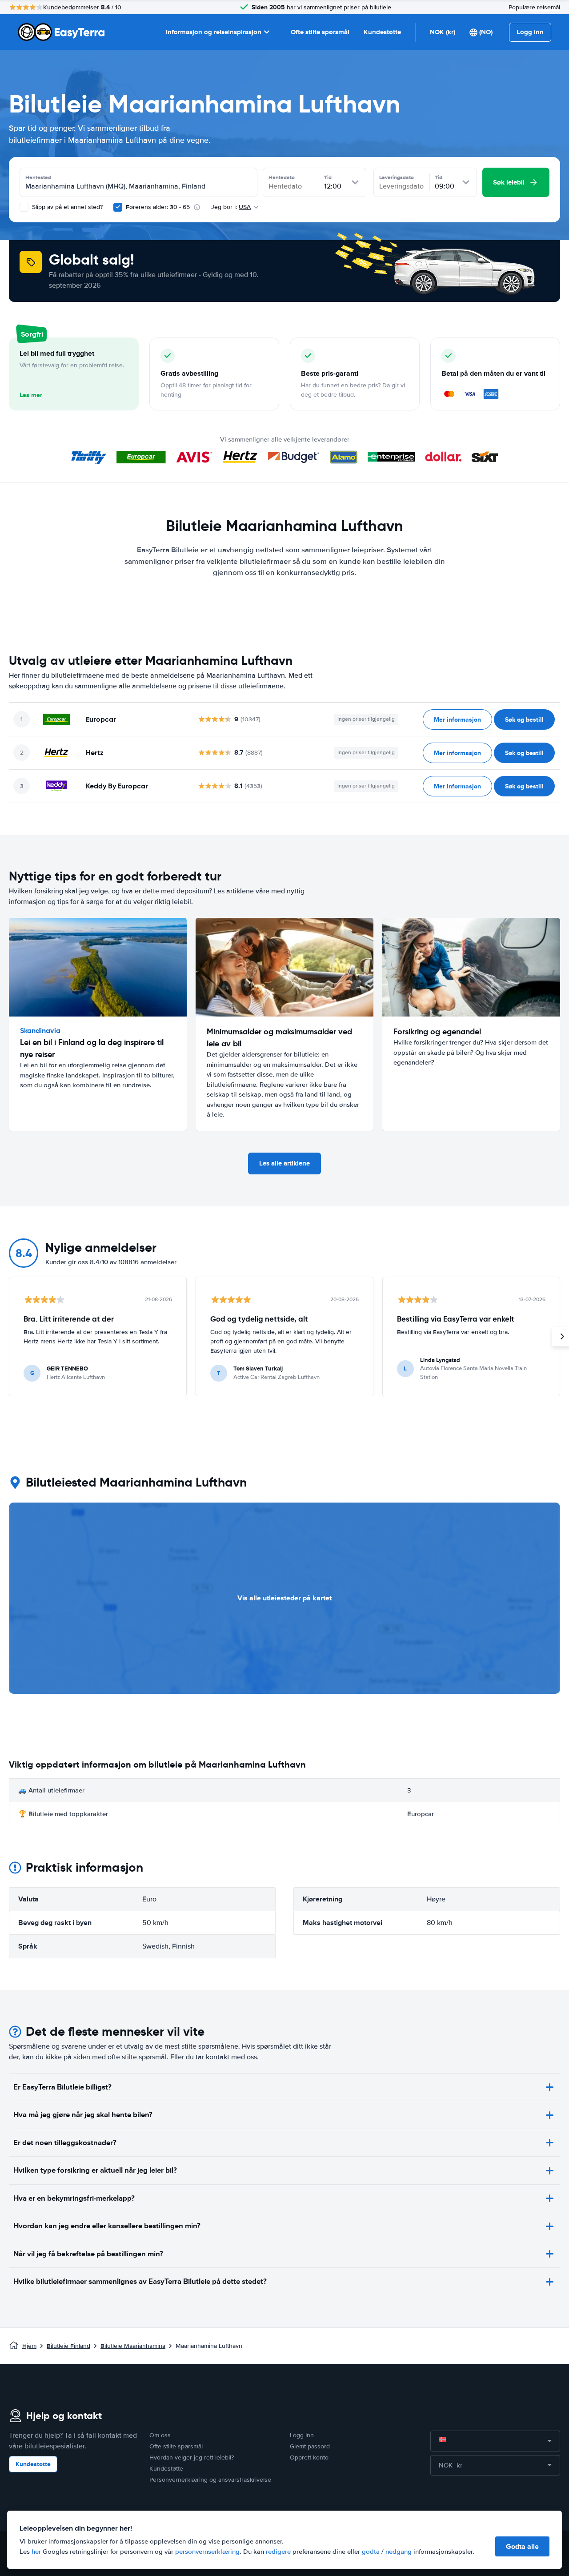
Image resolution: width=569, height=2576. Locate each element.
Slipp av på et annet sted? (66, 207)
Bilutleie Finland (68, 2346)
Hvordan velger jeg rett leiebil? (192, 2457)
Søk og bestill (524, 719)
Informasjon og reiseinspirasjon (214, 32)
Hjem (29, 2346)
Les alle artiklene (284, 1163)
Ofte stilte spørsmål (320, 32)
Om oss (160, 2435)
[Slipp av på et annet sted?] (24, 207)
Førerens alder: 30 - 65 (158, 207)
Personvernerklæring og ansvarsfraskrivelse (210, 2480)
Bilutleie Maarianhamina (133, 2346)
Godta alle (522, 2546)
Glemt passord (310, 2446)
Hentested (38, 177)
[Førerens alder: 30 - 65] (118, 207)
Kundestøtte (382, 32)
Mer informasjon (457, 719)
